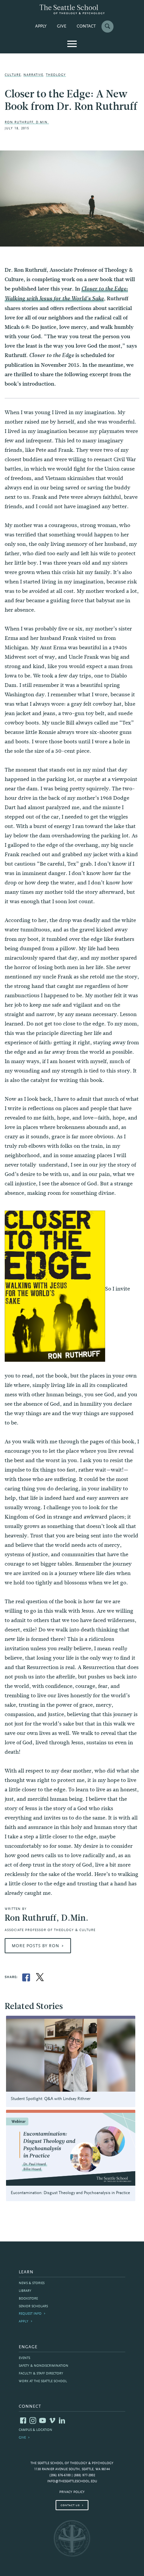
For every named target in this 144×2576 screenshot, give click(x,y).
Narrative (33, 75)
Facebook (23, 2420)
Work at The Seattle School (43, 2381)
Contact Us (70, 2505)
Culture (13, 75)
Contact (86, 27)
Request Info (30, 2314)
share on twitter (40, 1977)
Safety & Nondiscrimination (44, 2366)
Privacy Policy (72, 2492)
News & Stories (32, 2283)
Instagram (33, 2420)
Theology (56, 75)
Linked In (62, 2420)
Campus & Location (35, 2430)
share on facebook (26, 1977)
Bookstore (28, 2299)
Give (62, 27)
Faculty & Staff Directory (41, 2374)
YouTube (43, 2420)
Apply (41, 27)
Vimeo (52, 2420)
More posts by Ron (35, 1946)
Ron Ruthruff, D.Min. (27, 122)
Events (24, 2358)
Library (25, 2291)
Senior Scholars (33, 2306)
